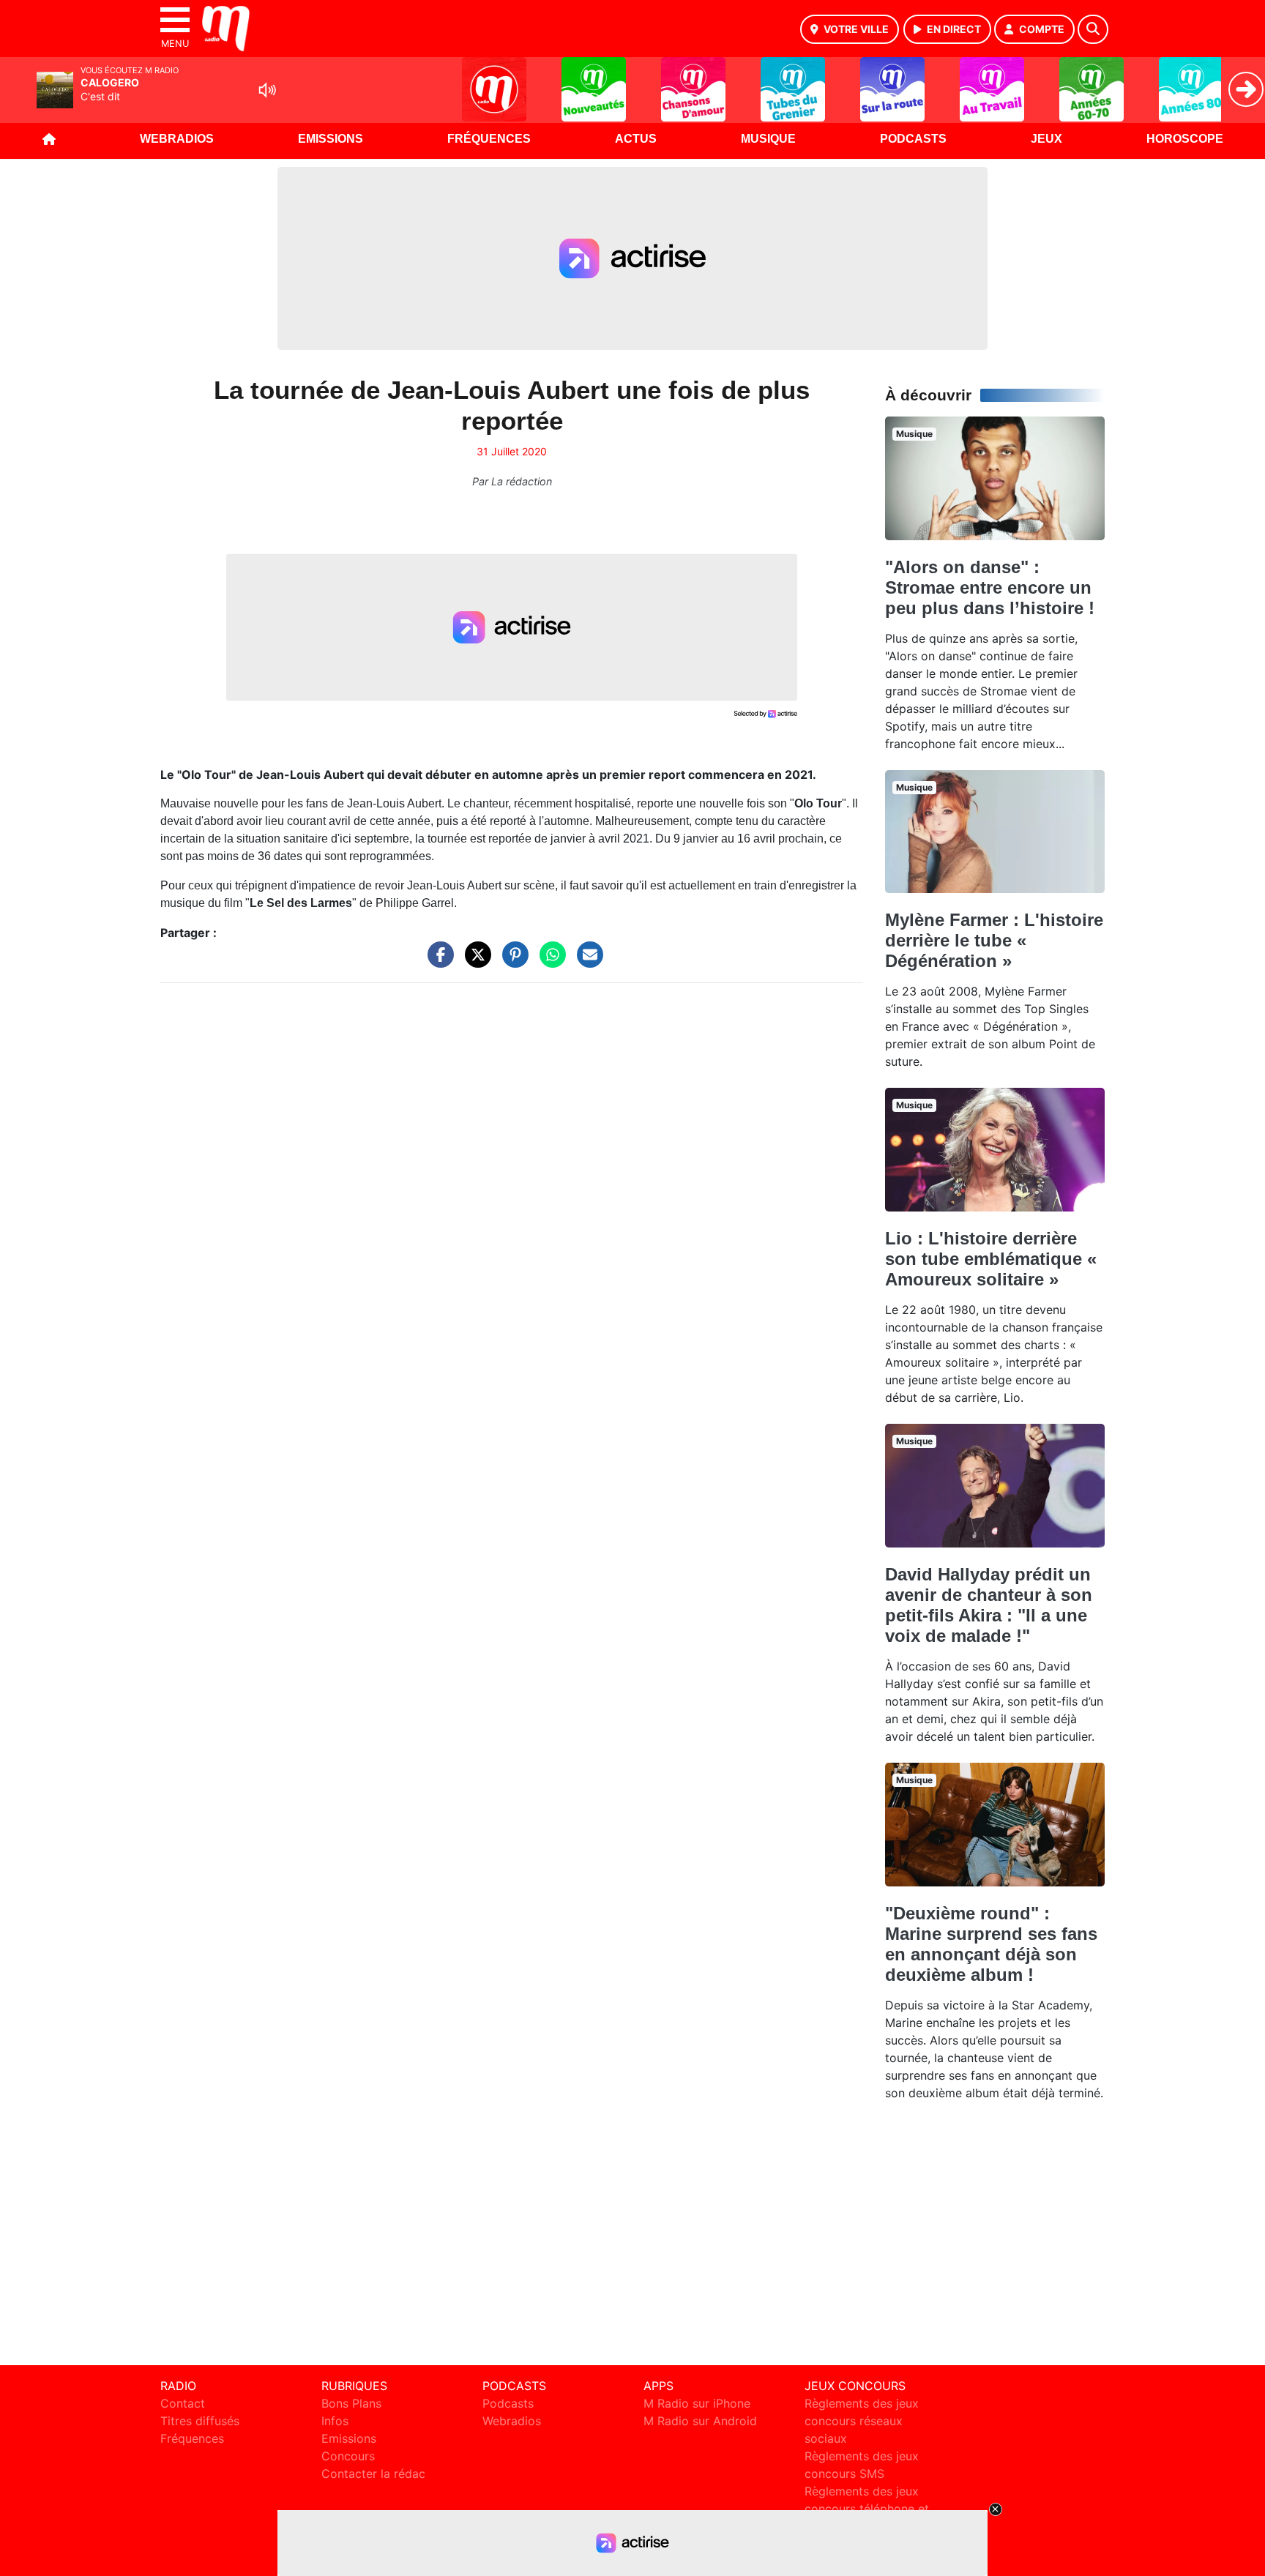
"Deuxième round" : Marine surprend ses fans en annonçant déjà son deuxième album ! (991, 1944)
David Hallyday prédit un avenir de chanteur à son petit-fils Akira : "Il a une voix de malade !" (989, 1605)
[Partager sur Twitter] (474, 962)
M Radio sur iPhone (697, 2403)
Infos (335, 2421)
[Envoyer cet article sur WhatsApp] (549, 962)
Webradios (177, 139)
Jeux (1046, 139)
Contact (183, 2403)
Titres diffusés (200, 2421)
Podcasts (913, 139)
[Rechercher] (1093, 29)
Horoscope (1185, 139)
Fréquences (489, 139)
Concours (348, 2456)
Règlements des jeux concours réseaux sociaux (862, 2421)
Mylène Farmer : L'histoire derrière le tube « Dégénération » (994, 940)
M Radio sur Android (700, 2421)
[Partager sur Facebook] (437, 962)
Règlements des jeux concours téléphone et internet (867, 2509)
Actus (636, 139)
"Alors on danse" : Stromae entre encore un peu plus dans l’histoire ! (990, 587)
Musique (768, 139)
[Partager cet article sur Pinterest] (512, 962)
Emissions (331, 139)
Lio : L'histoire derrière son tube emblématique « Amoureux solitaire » (991, 1259)
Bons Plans (351, 2403)
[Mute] (267, 90)
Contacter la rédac (373, 2474)
